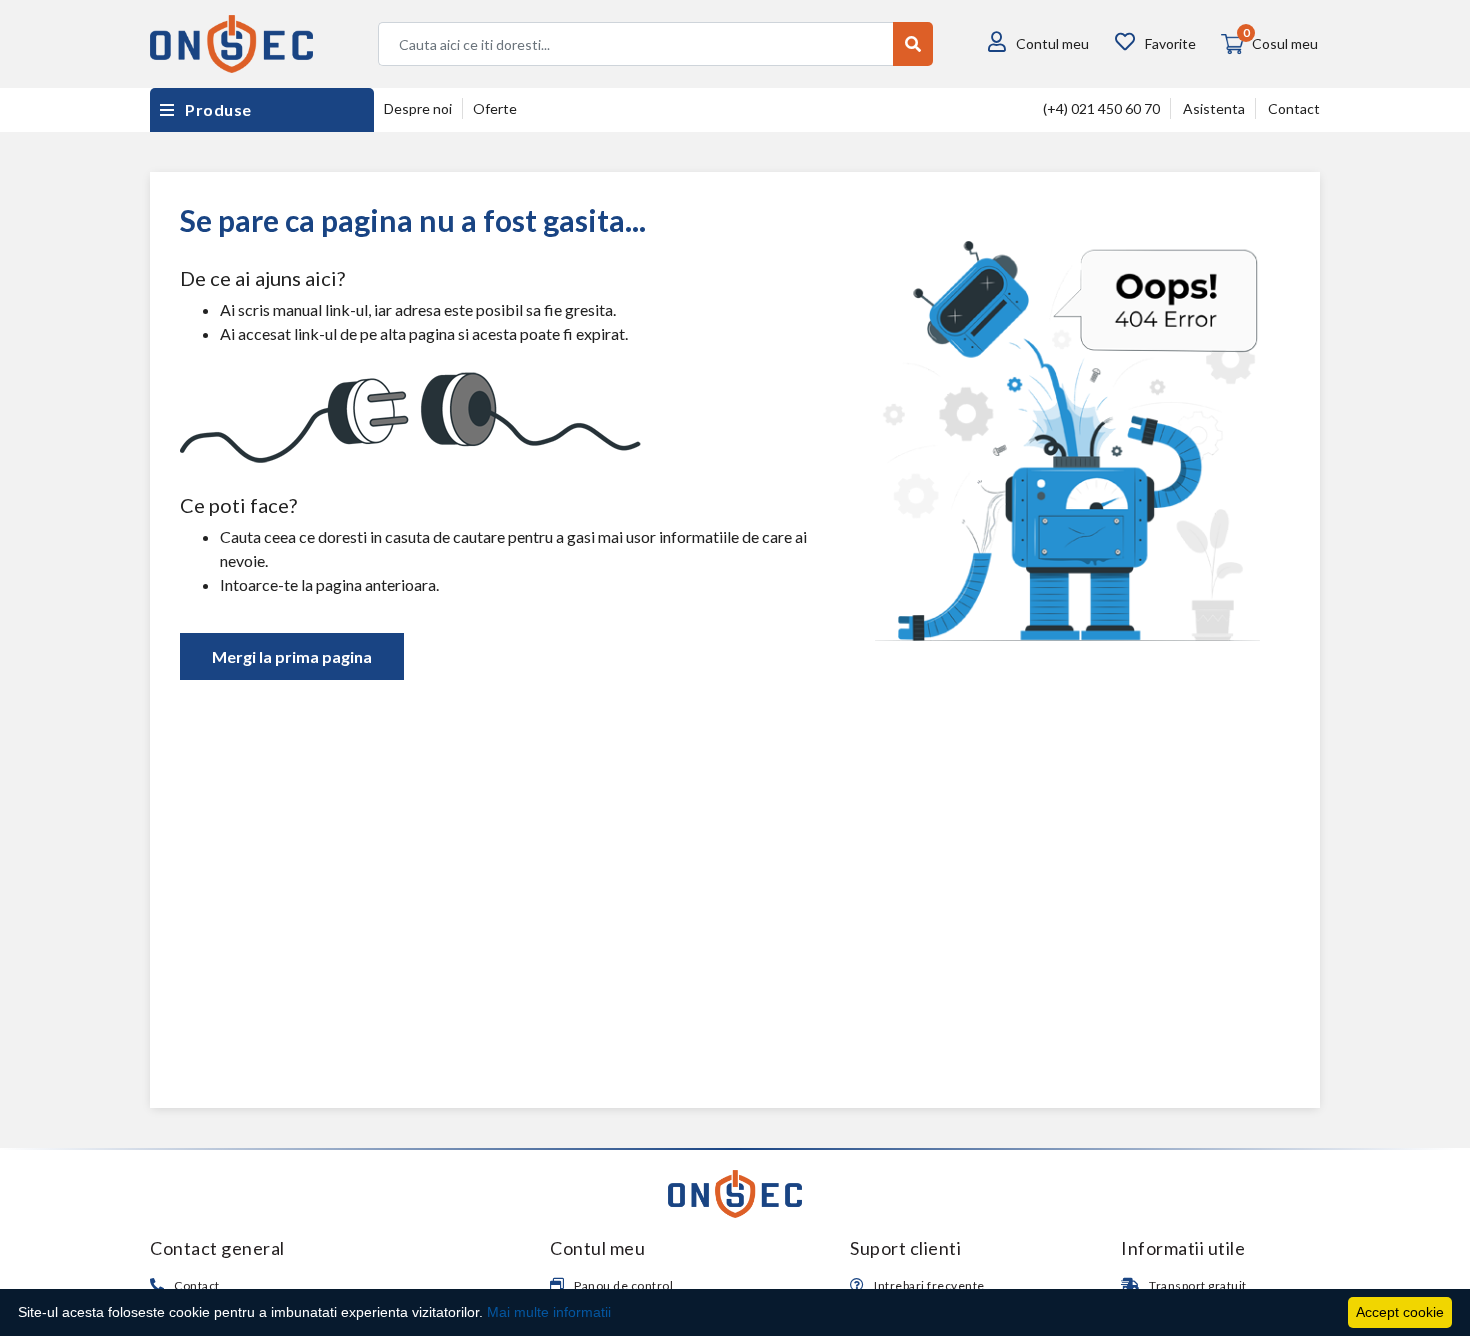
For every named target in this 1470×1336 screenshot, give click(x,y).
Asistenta (1214, 108)
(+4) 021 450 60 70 (1101, 108)
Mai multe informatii (549, 1312)
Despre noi (418, 108)
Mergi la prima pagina (292, 656)
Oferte (495, 108)
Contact (1294, 108)
